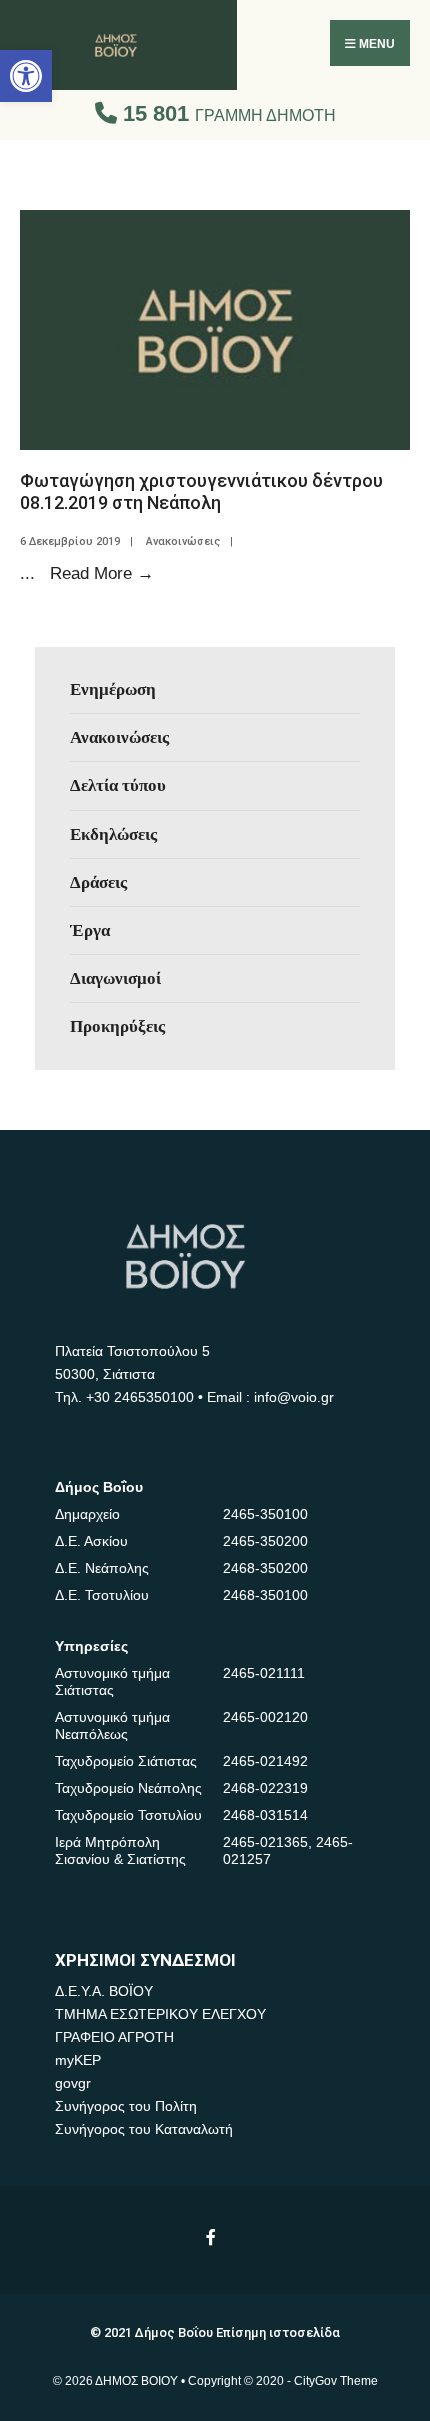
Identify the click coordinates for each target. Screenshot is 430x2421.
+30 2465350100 (140, 1397)
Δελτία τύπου (118, 785)
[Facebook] (212, 2236)
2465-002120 (265, 1717)
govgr (73, 2083)
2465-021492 (265, 1761)
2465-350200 (265, 1541)
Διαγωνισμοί (115, 978)
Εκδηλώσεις (113, 834)
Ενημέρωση (113, 689)
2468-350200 (265, 1568)
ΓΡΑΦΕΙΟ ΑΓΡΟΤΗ (114, 2037)
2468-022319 (265, 1788)
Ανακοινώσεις (183, 541)
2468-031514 (265, 1815)
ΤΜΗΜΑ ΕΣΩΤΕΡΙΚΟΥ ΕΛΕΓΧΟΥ (160, 2014)
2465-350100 (265, 1514)
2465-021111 (264, 1673)
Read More (102, 573)
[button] (26, 76)
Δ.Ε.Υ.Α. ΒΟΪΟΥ (104, 1991)
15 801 (226, 113)
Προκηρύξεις (117, 1026)
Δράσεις (98, 882)
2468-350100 (265, 1595)
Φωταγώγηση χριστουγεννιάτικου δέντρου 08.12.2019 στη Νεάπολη (201, 491)
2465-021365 (265, 1842)
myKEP (78, 2060)
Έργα (90, 930)
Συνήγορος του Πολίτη (126, 2106)
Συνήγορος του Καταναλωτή (144, 2129)
